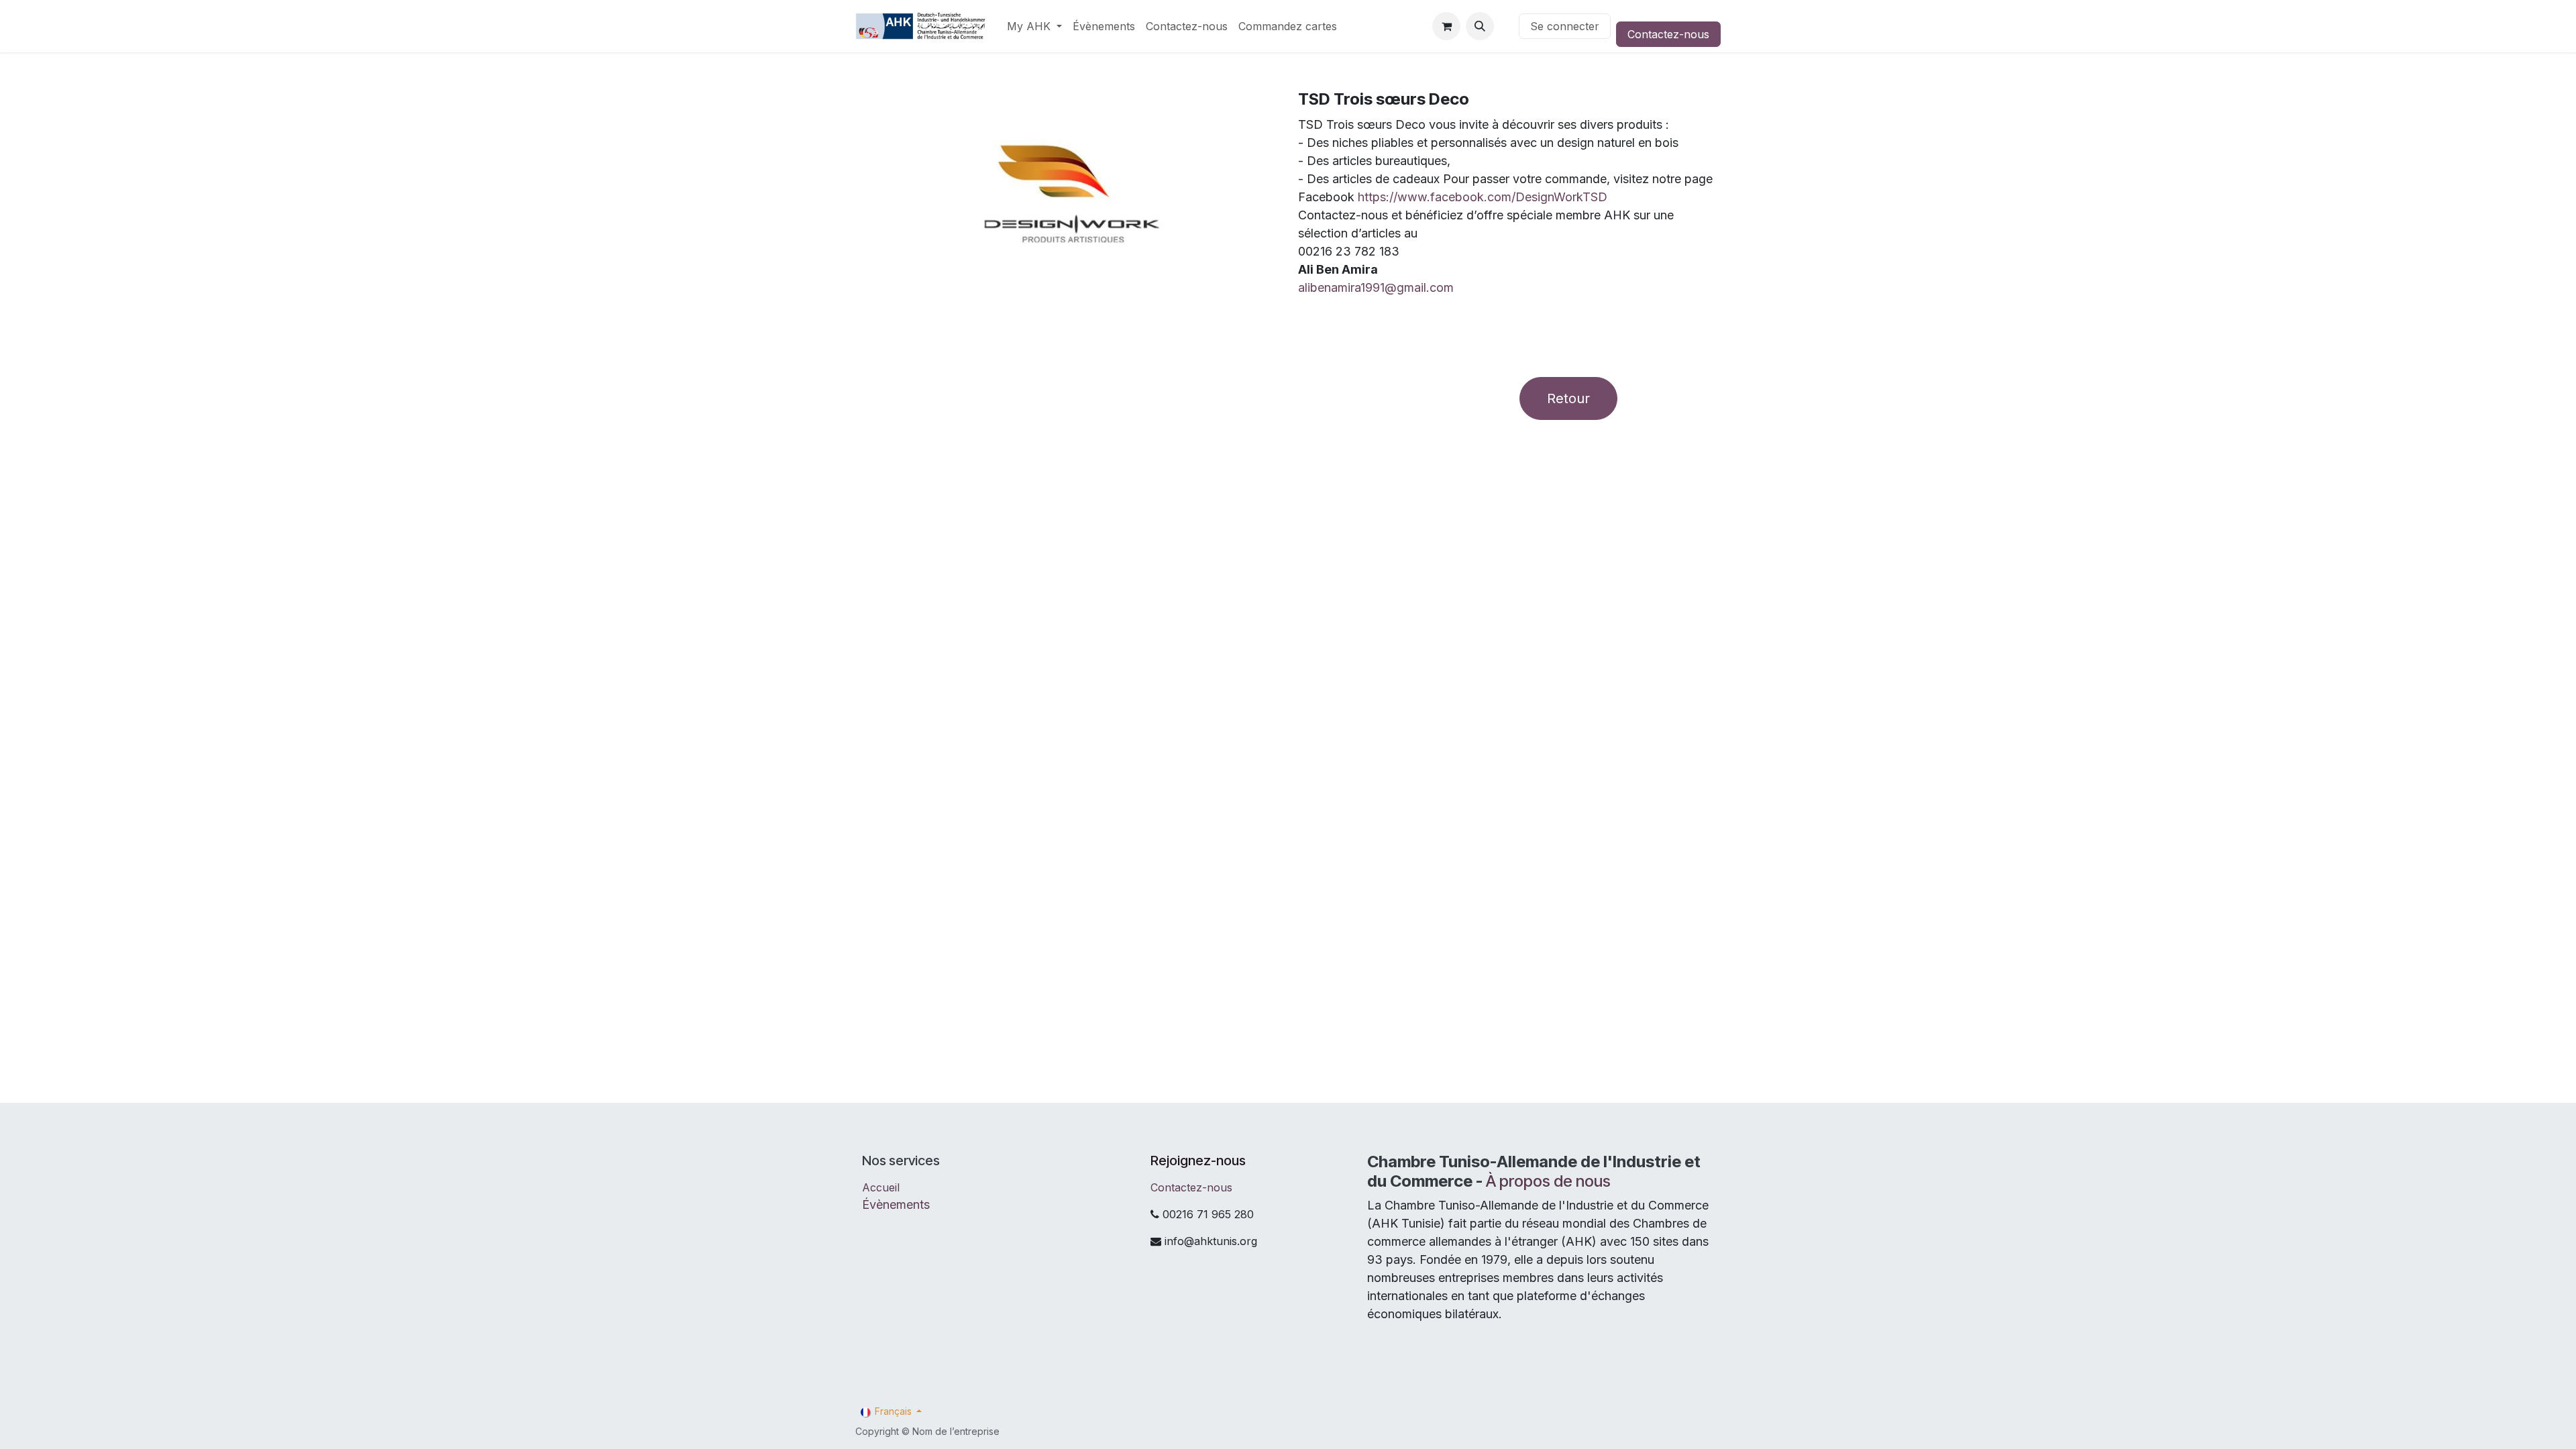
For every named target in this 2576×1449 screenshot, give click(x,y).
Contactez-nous (1668, 34)
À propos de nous (1548, 1181)
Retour (1568, 398)
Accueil (881, 1187)
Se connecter (1565, 26)
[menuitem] (1034, 26)
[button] (1480, 26)
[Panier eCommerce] (1446, 26)
